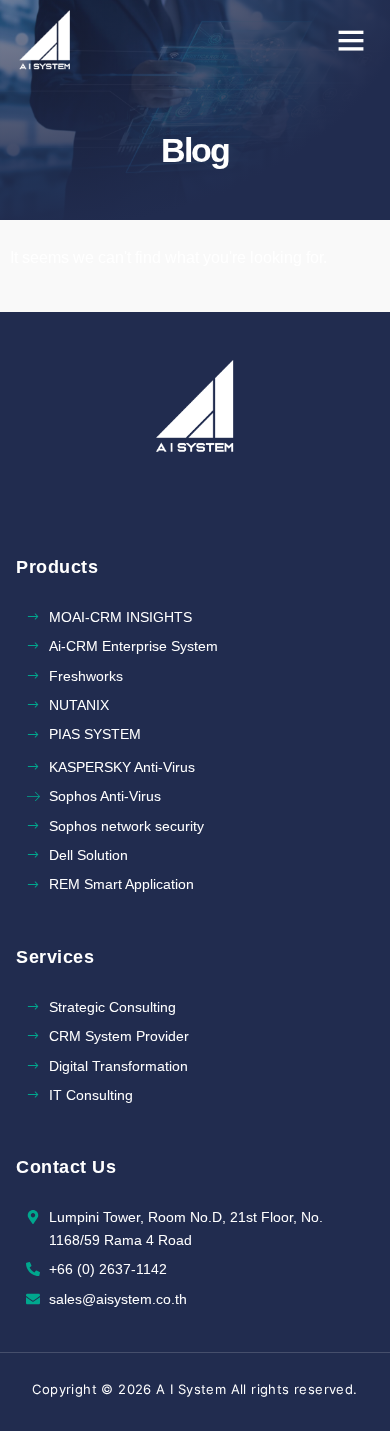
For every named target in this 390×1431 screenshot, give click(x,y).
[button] (351, 40)
